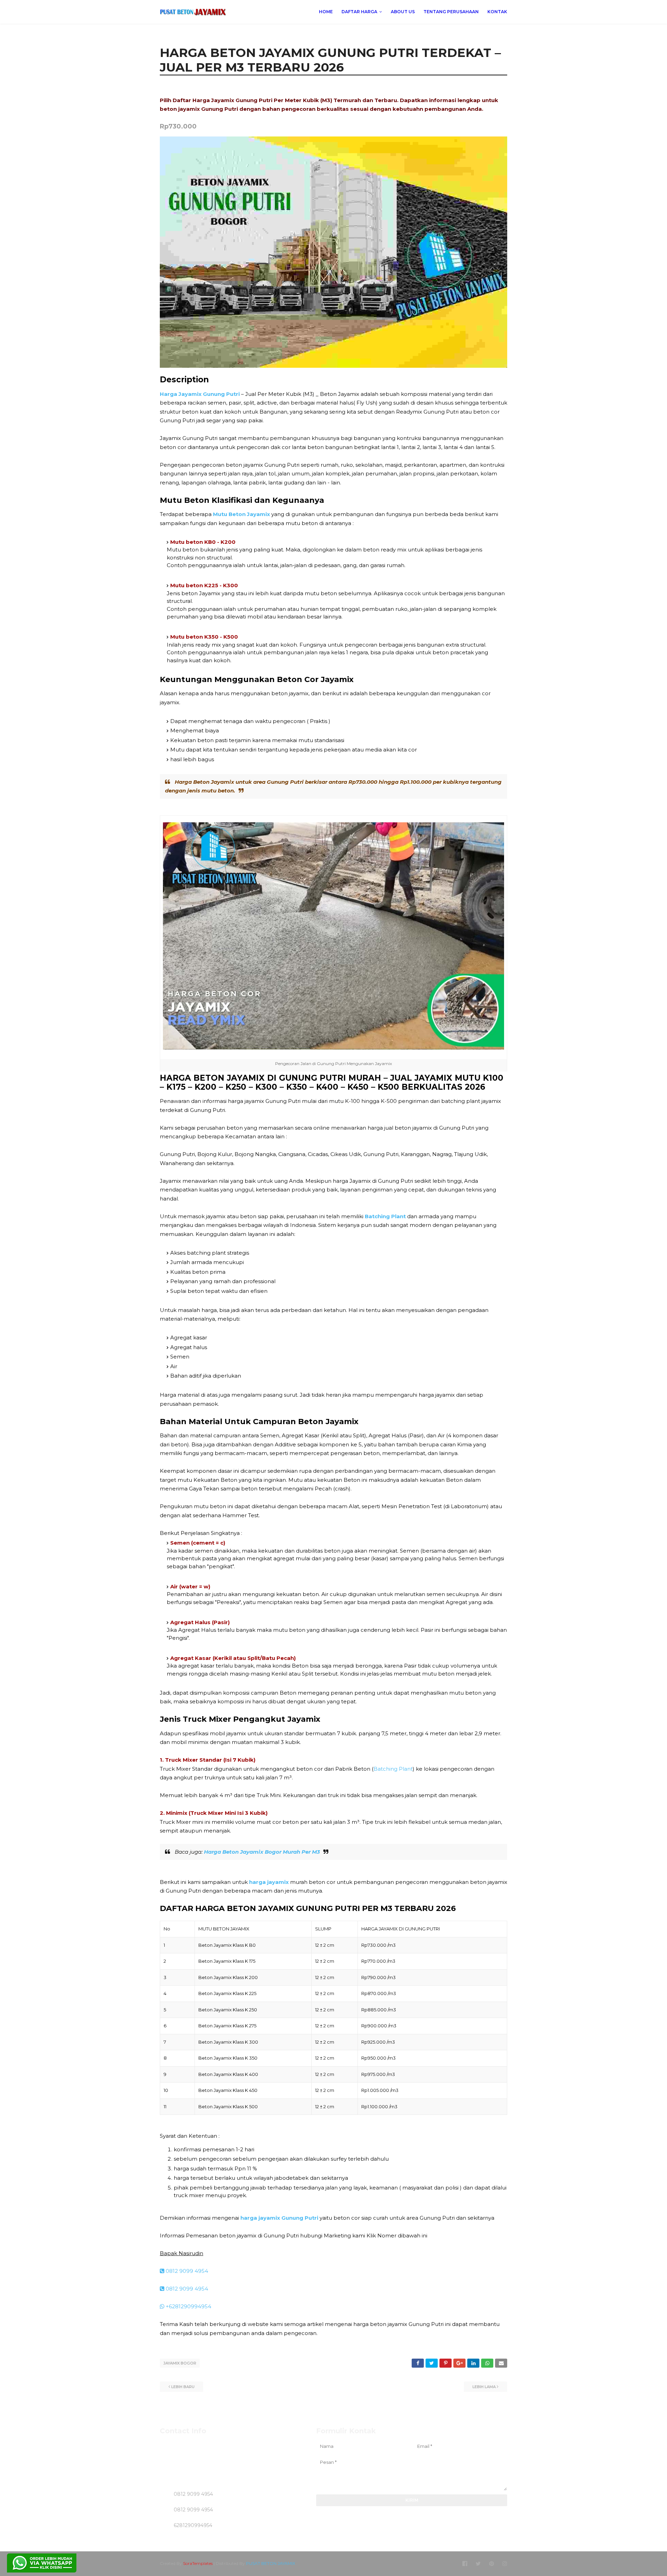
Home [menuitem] (326, 12)
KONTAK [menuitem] (497, 12)
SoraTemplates (198, 2563)
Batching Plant (393, 1769)
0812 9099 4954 (186, 2271)
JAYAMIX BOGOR (180, 2363)
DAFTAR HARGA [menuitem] (359, 12)
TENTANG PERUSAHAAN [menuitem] (451, 12)
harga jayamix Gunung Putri (279, 2218)
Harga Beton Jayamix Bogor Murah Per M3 (262, 1852)
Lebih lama (484, 2387)
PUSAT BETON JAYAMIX (271, 2563)
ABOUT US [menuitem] (403, 12)
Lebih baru (183, 2387)
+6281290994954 (188, 2306)
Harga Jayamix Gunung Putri (200, 394)
